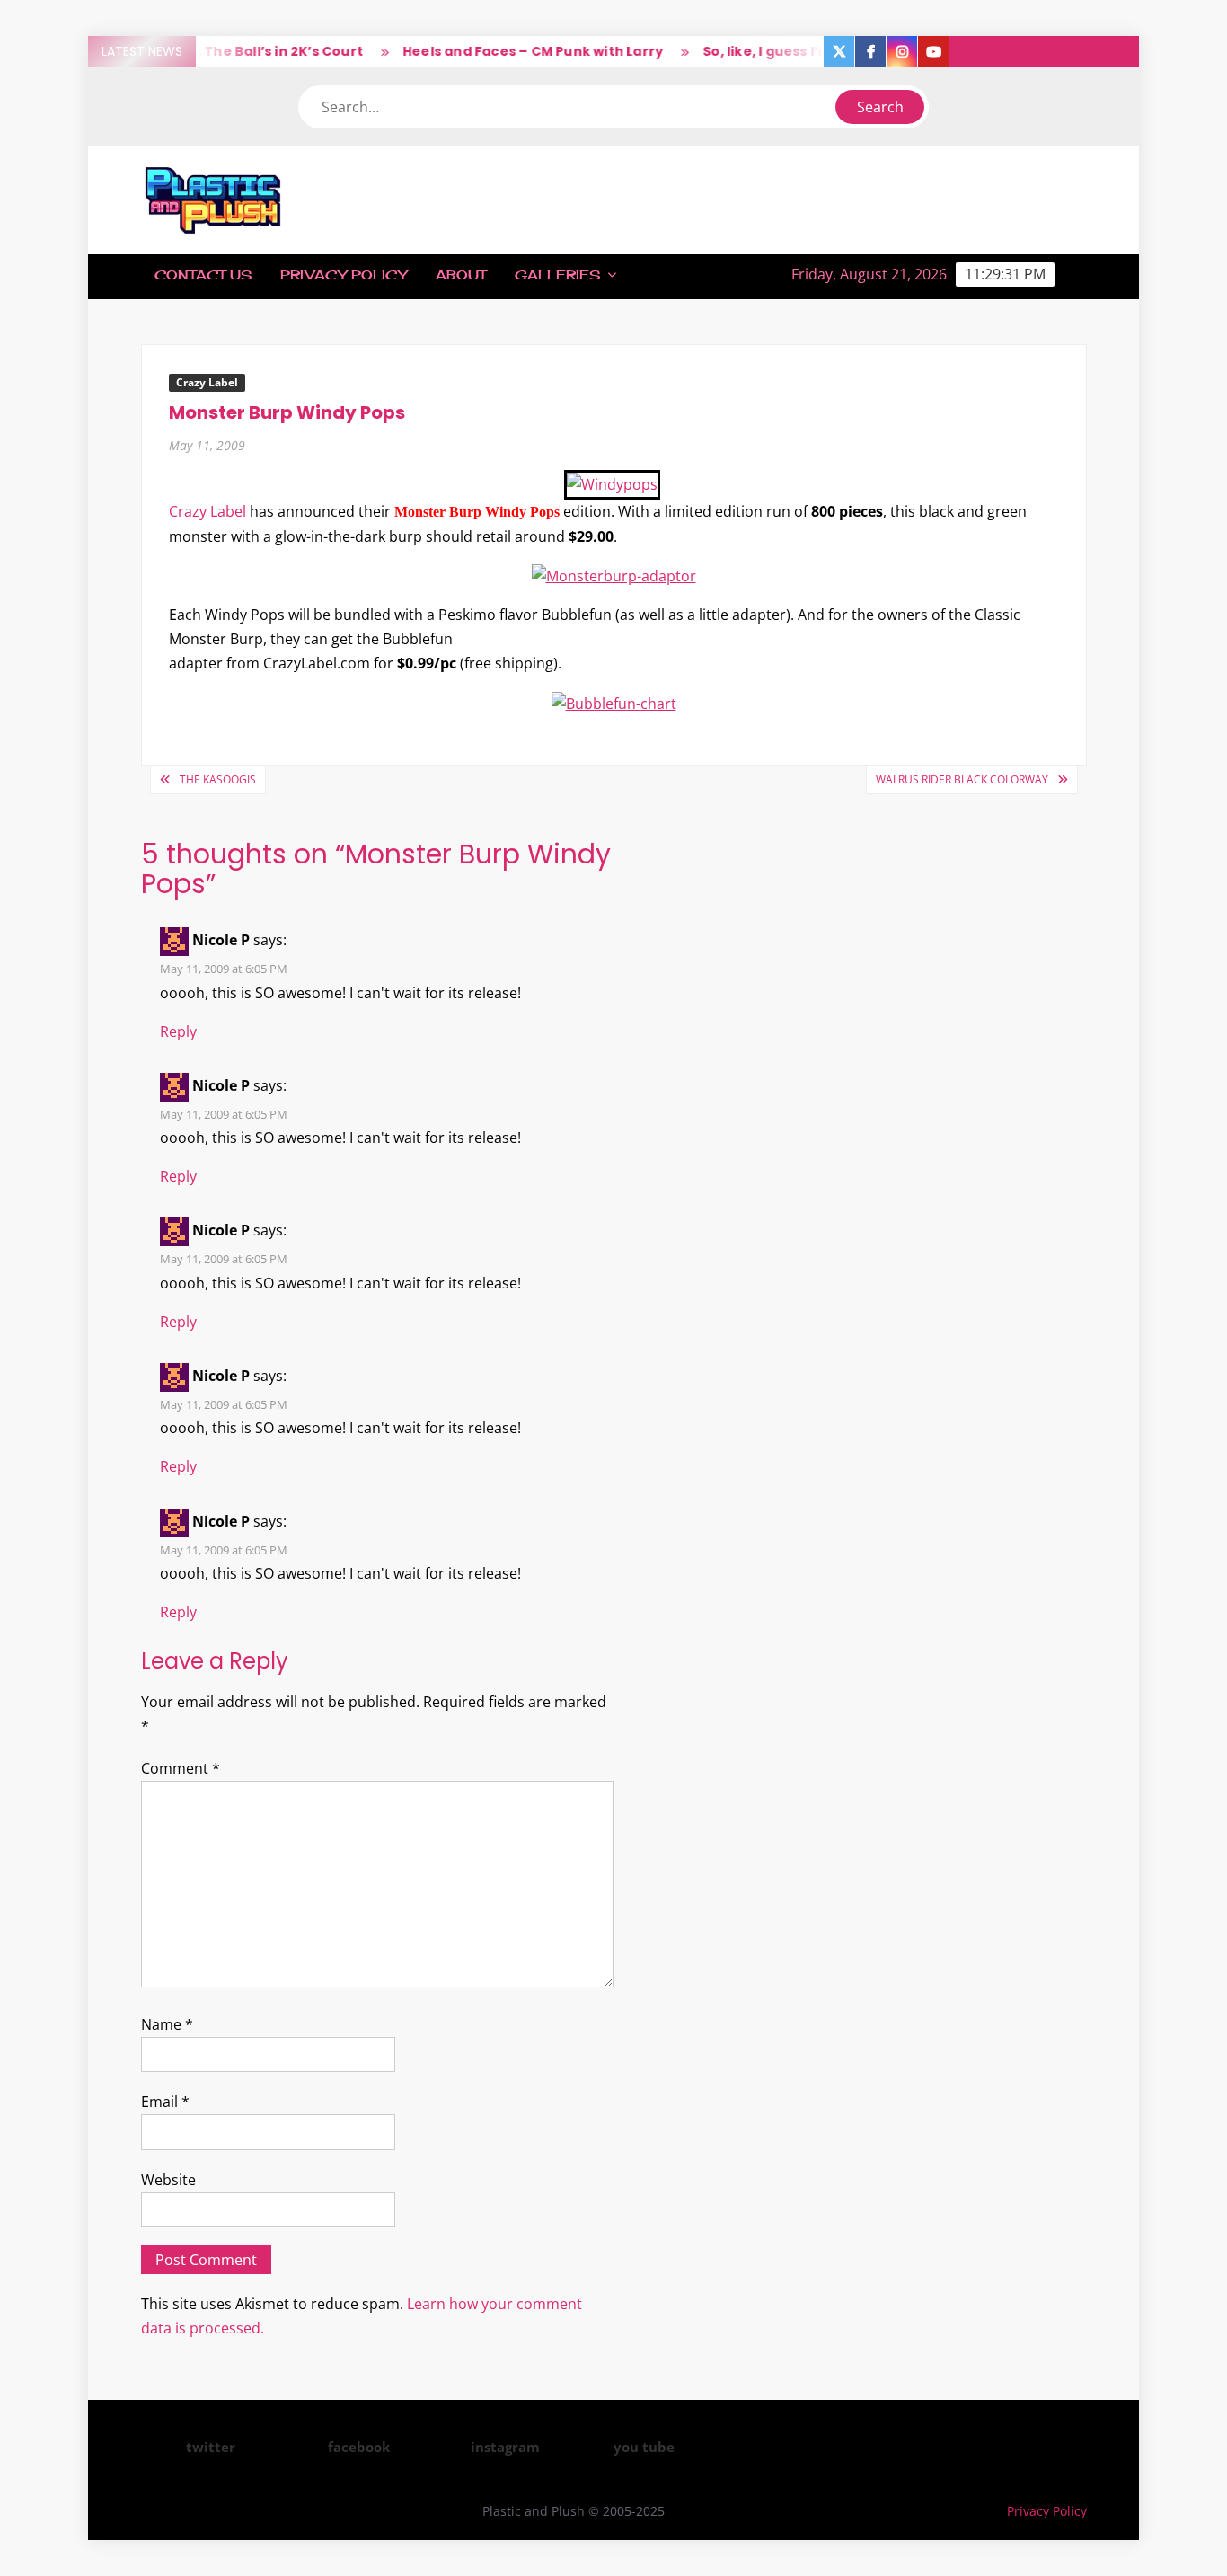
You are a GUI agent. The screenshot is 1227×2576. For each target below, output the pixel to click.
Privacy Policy (344, 274)
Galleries (557, 274)
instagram (505, 2447)
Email (165, 2102)
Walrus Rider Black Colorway (962, 779)
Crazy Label (207, 382)
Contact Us (203, 274)
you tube (644, 2447)
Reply (178, 1031)
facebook (359, 2447)
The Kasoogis (218, 779)
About (461, 274)
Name (167, 2024)
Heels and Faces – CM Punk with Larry (509, 51)
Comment (181, 1768)
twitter (211, 2447)
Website (168, 2180)
